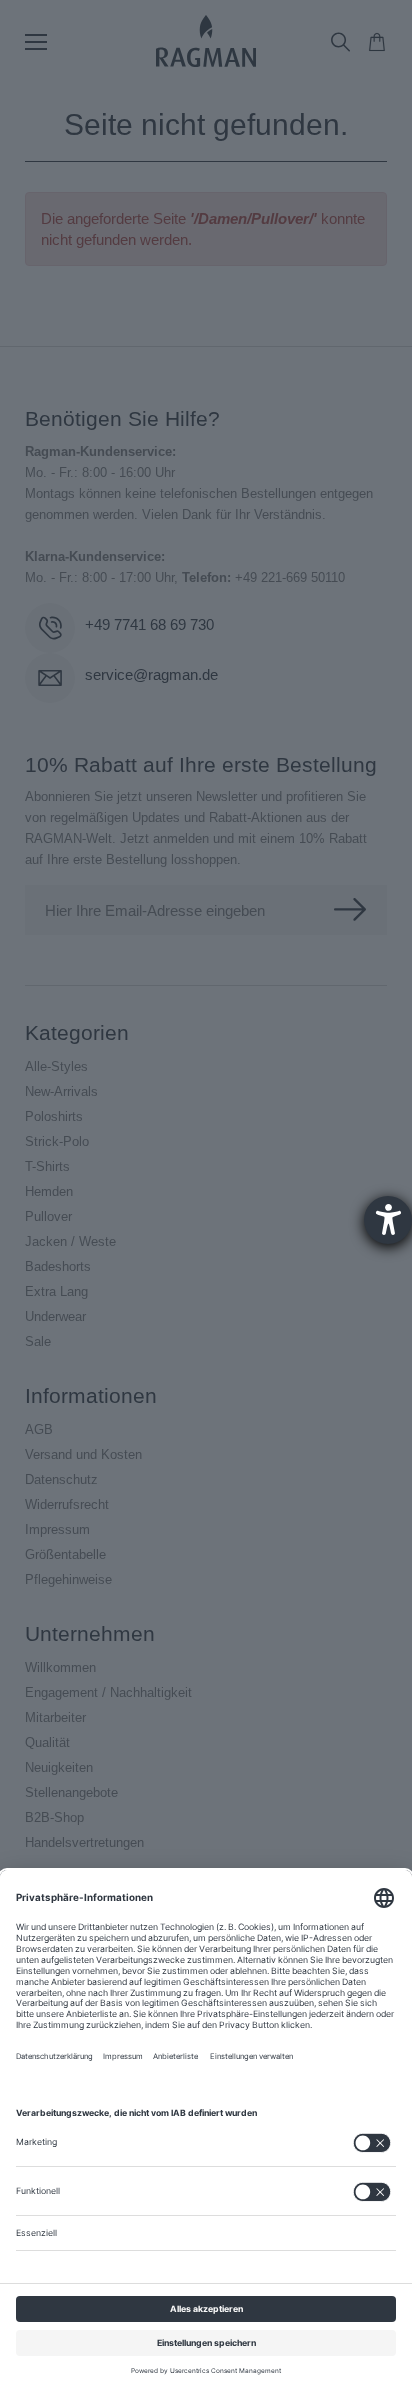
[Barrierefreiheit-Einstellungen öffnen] (388, 1220)
